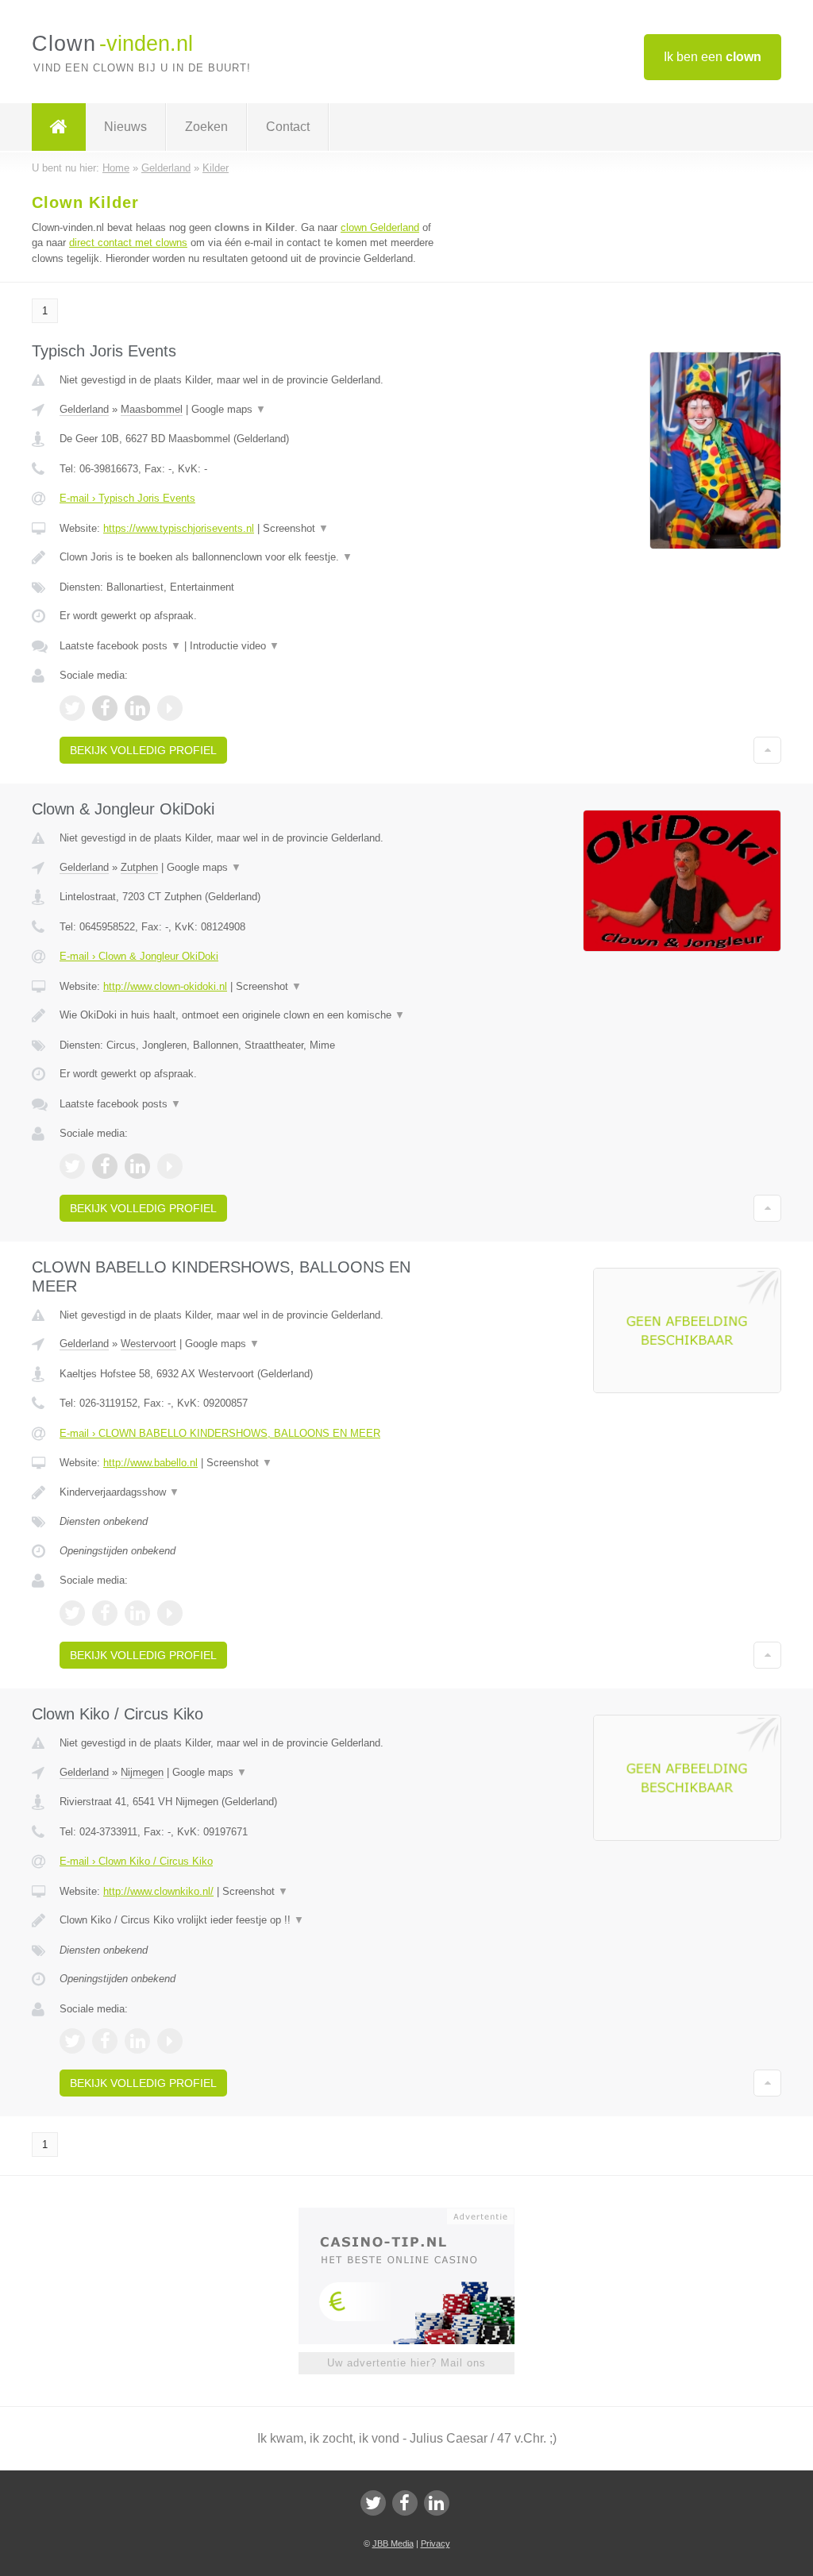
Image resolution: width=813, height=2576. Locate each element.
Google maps (229, 409)
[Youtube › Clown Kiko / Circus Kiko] (170, 2041)
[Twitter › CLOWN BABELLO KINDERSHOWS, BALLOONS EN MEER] (72, 1613)
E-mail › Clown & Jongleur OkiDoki (139, 956)
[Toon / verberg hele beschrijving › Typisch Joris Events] (252, 557)
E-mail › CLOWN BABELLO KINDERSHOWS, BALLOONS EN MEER (220, 1433)
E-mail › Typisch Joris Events (127, 498)
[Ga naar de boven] (767, 750)
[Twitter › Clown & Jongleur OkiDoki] (72, 1166)
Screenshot (296, 528)
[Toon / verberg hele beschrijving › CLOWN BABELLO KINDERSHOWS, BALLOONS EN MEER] (252, 1492)
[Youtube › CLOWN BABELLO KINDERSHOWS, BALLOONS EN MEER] (170, 1613)
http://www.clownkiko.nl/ (158, 1891)
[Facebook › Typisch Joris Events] (105, 708)
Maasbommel (152, 409)
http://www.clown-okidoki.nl (165, 986)
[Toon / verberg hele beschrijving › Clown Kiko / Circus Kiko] (252, 1920)
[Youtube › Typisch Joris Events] (170, 708)
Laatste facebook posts (120, 646)
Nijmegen (142, 1772)
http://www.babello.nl (150, 1463)
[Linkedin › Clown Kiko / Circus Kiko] (137, 2041)
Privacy (435, 2543)
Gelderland (84, 409)
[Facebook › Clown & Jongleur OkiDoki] (105, 1166)
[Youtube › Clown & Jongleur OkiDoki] (170, 1166)
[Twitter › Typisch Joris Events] (72, 708)
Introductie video (235, 646)
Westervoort (148, 1344)
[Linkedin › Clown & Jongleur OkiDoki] (137, 1166)
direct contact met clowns (128, 243)
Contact (288, 127)
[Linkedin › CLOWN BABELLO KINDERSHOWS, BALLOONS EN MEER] (137, 1613)
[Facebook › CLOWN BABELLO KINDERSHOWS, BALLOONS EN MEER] (105, 1613)
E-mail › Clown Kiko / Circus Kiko (136, 1861)
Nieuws (125, 127)
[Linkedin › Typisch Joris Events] (137, 708)
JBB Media (393, 2543)
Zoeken (206, 127)
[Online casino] (417, 2215)
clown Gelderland (380, 227)
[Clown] (59, 127)
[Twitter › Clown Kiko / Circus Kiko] (72, 2041)
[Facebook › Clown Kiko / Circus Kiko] (105, 2041)
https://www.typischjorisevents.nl (179, 528)
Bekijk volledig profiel (143, 750)
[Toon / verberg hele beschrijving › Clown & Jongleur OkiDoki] (252, 1015)
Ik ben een (713, 57)
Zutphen (139, 867)
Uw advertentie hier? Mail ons (406, 2363)
